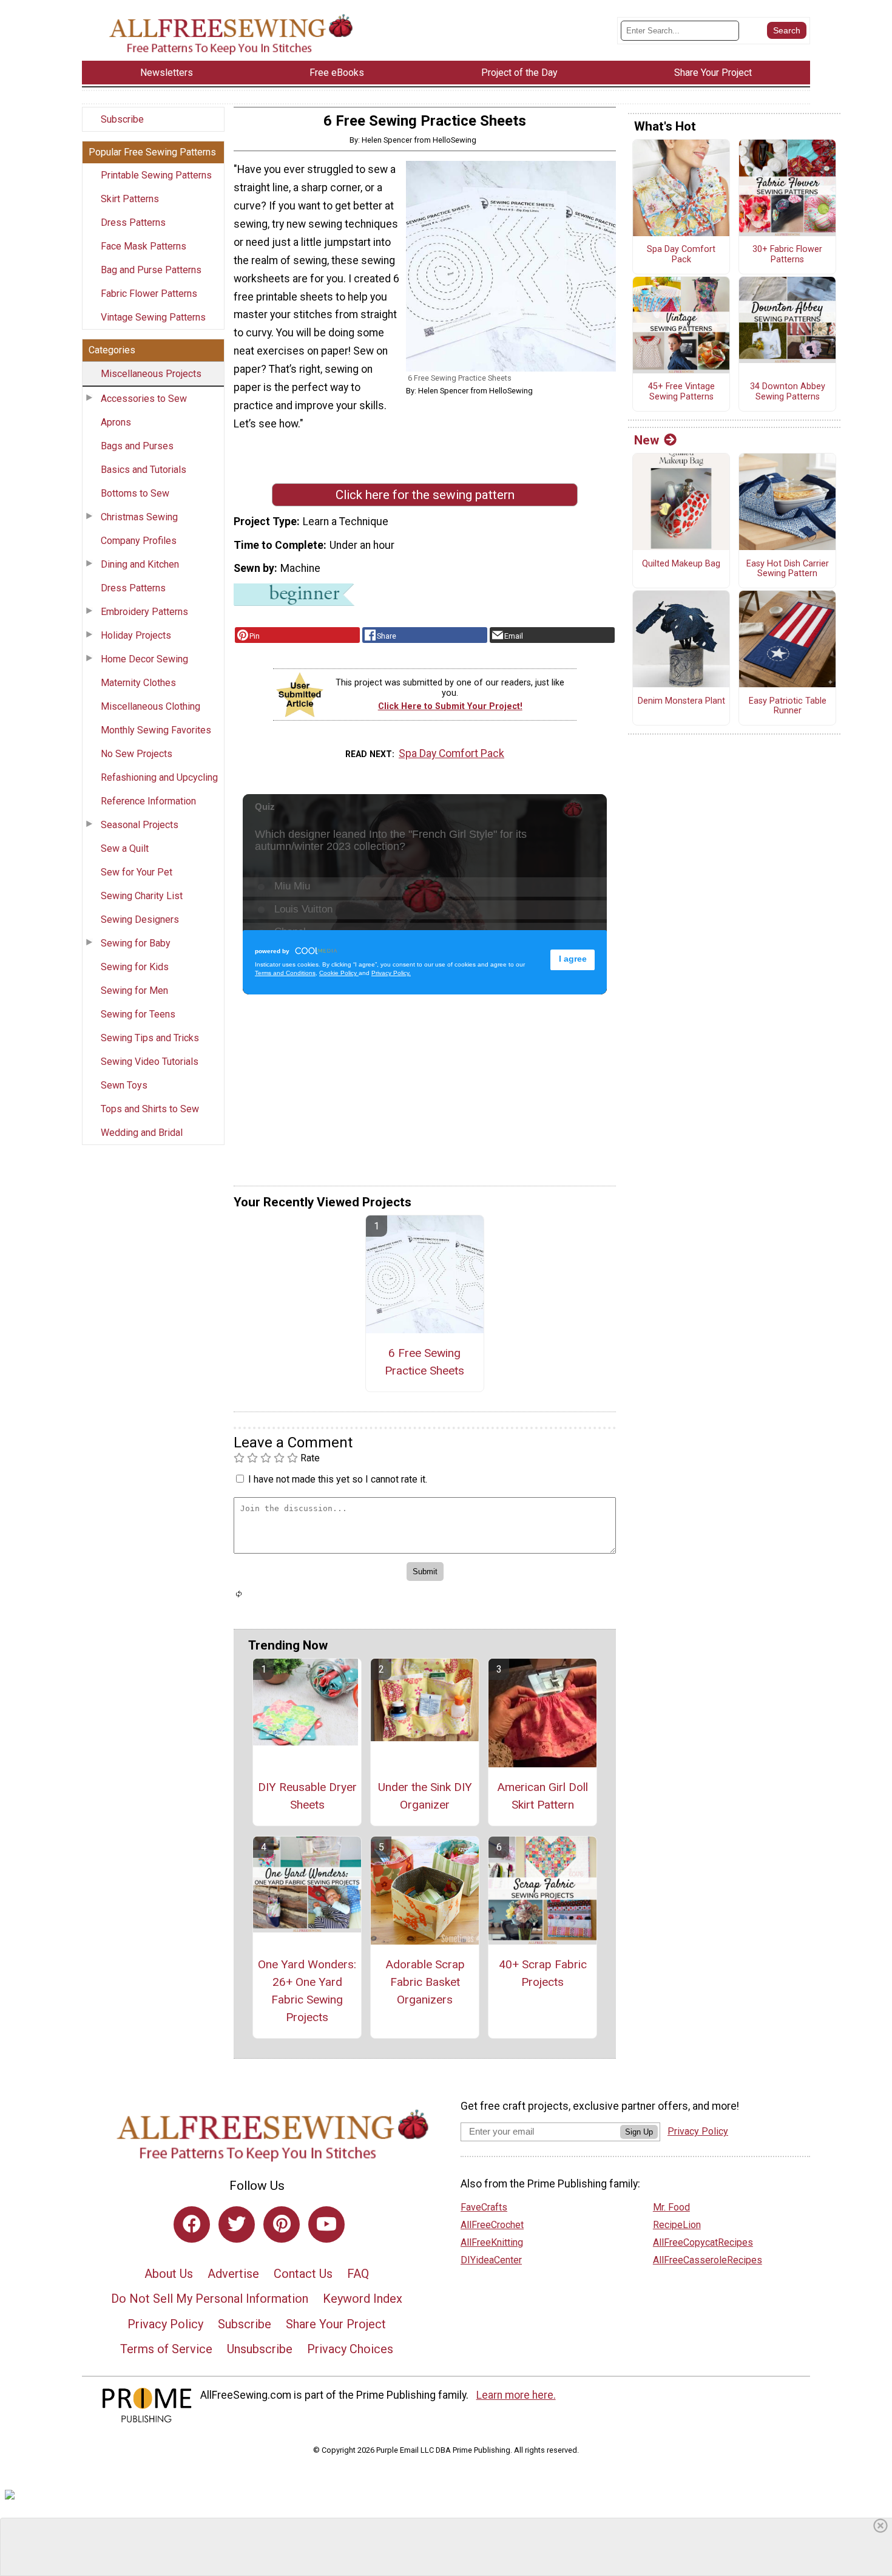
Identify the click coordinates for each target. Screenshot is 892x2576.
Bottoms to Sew (135, 493)
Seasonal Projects (140, 825)
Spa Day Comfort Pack (451, 753)
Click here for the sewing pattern (425, 495)
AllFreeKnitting (492, 2242)
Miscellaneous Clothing (150, 706)
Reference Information (148, 801)
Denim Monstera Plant (681, 701)
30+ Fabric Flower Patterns (787, 255)
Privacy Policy (165, 2324)
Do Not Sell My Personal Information (210, 2299)
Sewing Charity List (142, 896)
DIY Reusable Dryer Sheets (307, 1796)
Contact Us (303, 2274)
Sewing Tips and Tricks (150, 1038)
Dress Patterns (133, 223)
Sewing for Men (134, 991)
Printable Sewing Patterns (156, 175)
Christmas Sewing (139, 517)
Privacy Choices (350, 2349)
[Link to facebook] (192, 2224)
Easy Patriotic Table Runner (788, 706)
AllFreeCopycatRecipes (703, 2242)
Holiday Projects (136, 635)
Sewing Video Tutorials (150, 1062)
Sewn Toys (124, 1085)
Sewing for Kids (135, 967)
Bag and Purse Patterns (151, 270)
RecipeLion (677, 2225)
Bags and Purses (137, 446)
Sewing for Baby (136, 943)
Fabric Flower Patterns (149, 294)
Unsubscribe (260, 2349)
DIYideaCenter (491, 2260)
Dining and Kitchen (140, 564)
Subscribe (122, 119)
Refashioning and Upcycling (159, 777)
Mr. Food (671, 2207)
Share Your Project (336, 2324)
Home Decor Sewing (144, 659)
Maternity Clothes (138, 683)
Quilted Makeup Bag (681, 564)
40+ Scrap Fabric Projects (543, 1973)
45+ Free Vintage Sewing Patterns (681, 392)
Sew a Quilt (125, 848)
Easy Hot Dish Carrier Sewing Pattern (788, 569)
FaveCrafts (484, 2207)
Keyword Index (363, 2299)
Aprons (116, 422)
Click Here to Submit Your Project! (450, 706)
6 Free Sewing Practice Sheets (424, 1362)
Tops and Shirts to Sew (150, 1109)
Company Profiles (139, 541)
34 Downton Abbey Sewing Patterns (788, 392)
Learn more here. (516, 2395)
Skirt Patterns (130, 199)
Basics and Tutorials (144, 470)
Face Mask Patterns (144, 246)
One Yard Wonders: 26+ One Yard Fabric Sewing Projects (307, 1990)
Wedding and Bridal (142, 1133)
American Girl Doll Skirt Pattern (542, 1796)
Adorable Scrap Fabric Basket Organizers (425, 1982)
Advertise (233, 2274)
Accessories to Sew (144, 399)
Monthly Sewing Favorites (156, 730)
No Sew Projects (137, 754)
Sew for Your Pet (137, 872)
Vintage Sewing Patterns (153, 317)
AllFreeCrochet (492, 2225)
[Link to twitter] (237, 2224)
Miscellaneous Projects (151, 374)
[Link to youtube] (326, 2224)
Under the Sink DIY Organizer (425, 1796)
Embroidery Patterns (144, 612)
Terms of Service (166, 2349)
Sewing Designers (140, 919)
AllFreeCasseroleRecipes (708, 2260)
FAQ (358, 2274)
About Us (169, 2274)
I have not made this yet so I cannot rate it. (338, 1479)
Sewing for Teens (138, 1014)
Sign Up (639, 2132)
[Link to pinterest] (282, 2224)
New (647, 440)
